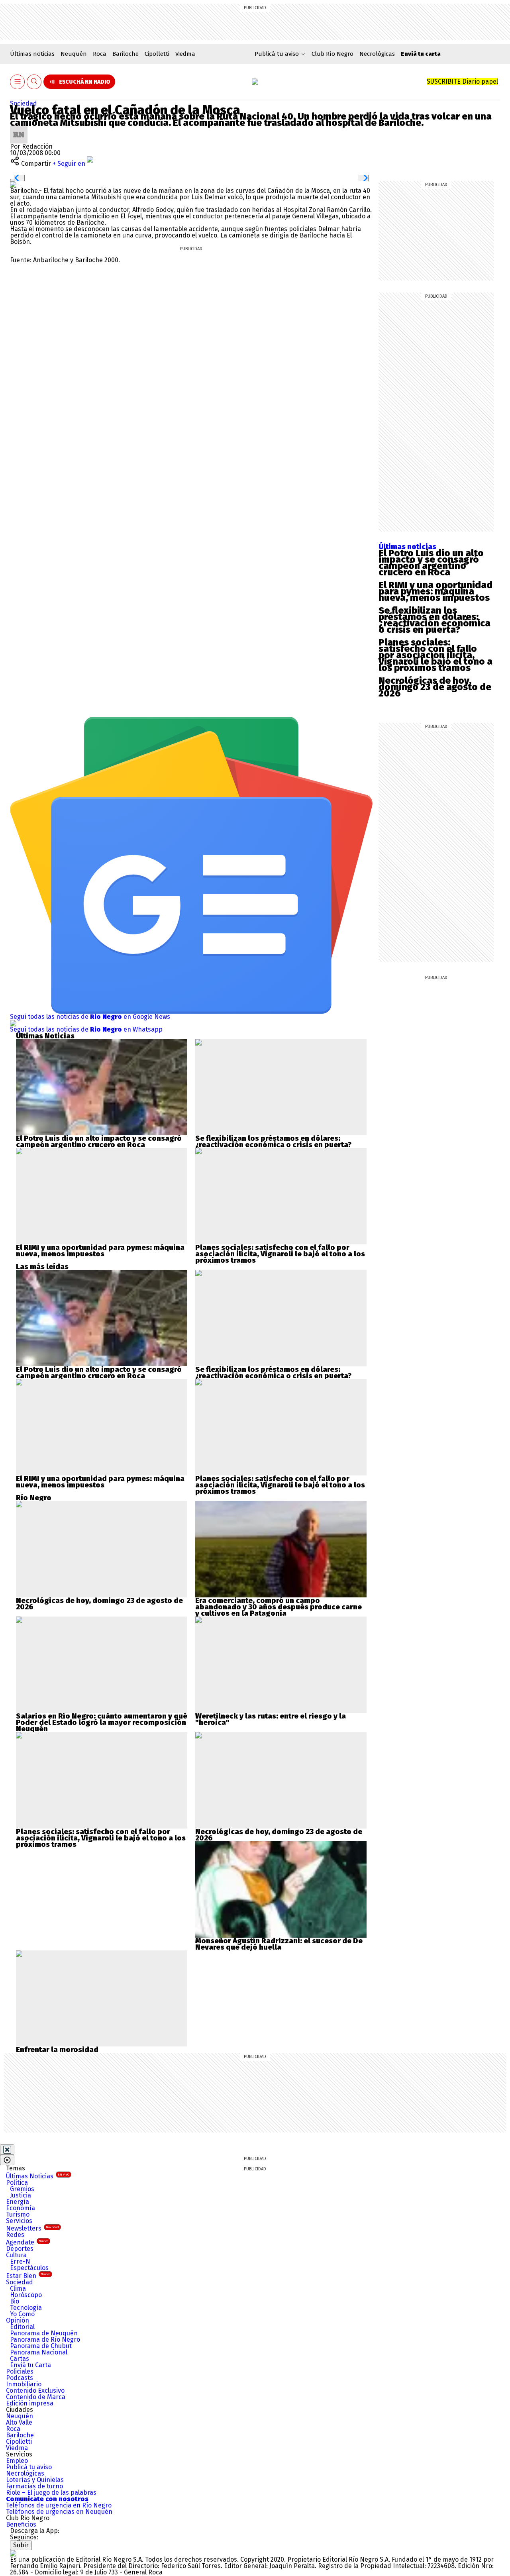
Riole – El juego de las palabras (51, 2493)
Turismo (18, 2214)
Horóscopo (26, 2295)
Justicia (21, 2195)
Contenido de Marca (36, 2397)
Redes (15, 2235)
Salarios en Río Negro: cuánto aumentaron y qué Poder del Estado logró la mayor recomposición (102, 1719)
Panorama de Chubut (41, 2346)
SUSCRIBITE (462, 81)
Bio (15, 2301)
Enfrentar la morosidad (57, 2050)
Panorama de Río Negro (45, 2340)
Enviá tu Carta (30, 2365)
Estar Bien (28, 2276)
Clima (18, 2289)
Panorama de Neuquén (44, 2333)
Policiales (20, 2371)
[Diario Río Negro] (255, 82)
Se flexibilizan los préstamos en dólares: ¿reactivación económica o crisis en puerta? (434, 620)
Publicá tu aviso (29, 2467)
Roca (100, 54)
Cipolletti (157, 54)
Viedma (185, 54)
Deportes (20, 2249)
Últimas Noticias (38, 2176)
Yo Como (22, 2314)
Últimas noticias (32, 54)
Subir (21, 2545)
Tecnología (26, 2308)
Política (17, 2183)
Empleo (17, 2461)
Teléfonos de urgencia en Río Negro (59, 2505)
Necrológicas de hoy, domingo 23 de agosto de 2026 (435, 687)
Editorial (22, 2327)
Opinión (18, 2320)
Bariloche (126, 54)
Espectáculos (29, 2268)
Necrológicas (377, 54)
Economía (21, 2208)
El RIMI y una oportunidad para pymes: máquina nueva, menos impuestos (435, 591)
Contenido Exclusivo (35, 2391)
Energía (18, 2202)
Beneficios (21, 2524)
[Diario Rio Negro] (13, 2553)
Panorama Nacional (39, 2352)
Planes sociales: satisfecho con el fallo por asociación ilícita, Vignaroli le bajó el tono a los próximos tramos (435, 655)
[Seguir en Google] (13, 184)
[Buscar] (34, 82)
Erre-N (20, 2261)
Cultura (16, 2255)
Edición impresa (30, 2403)
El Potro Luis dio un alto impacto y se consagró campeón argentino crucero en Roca (431, 563)
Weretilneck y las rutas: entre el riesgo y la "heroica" (271, 1719)
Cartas (20, 2359)
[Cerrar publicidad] (7, 2150)
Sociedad (24, 103)
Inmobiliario (24, 2384)
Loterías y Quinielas (35, 2480)
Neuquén (74, 54)
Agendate (27, 2242)
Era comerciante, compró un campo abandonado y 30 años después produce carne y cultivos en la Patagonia (279, 1607)
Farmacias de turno (34, 2486)
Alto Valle (19, 2422)
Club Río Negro (332, 54)
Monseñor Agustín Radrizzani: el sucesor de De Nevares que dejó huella (279, 1944)
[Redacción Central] (19, 129)
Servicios (19, 2221)
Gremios (22, 2189)
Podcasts (20, 2378)
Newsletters (32, 2228)
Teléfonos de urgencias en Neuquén (59, 2512)
